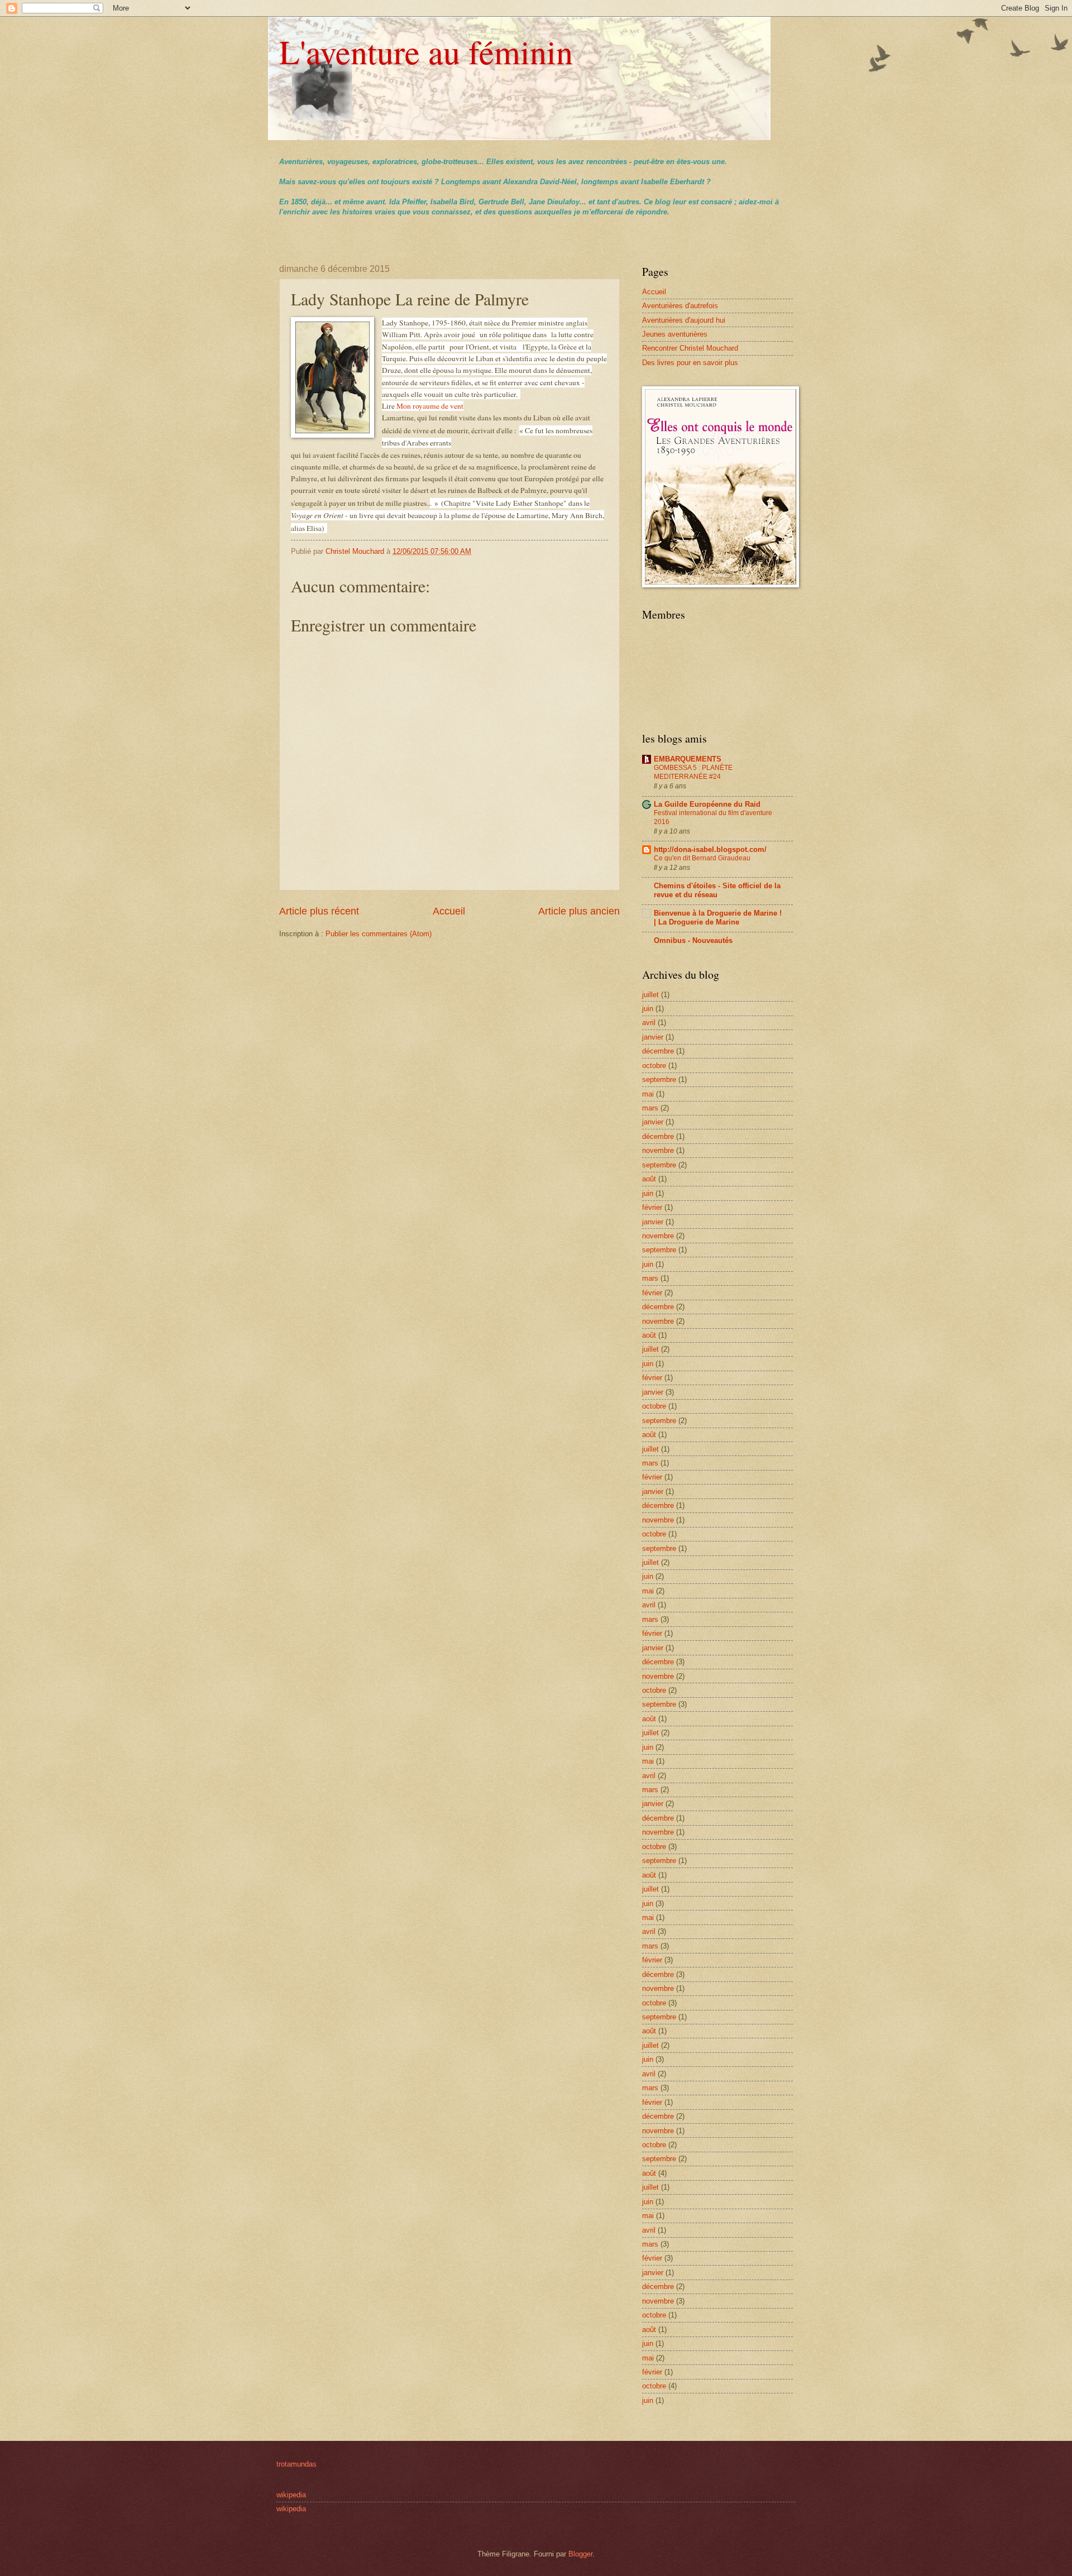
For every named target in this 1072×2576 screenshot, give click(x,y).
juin (648, 1009)
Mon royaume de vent (430, 406)
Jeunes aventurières (675, 334)
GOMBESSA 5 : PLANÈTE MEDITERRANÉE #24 (693, 772)
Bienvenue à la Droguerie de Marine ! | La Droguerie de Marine (718, 918)
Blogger (580, 2554)
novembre (658, 1150)
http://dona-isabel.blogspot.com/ (710, 849)
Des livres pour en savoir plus (690, 363)
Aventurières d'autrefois (680, 306)
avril (649, 1023)
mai (648, 1094)
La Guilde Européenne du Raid (707, 804)
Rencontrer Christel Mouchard (690, 348)
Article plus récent (319, 911)
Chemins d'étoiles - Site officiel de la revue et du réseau (717, 890)
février (652, 1207)
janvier (653, 1037)
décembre (658, 1051)
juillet (650, 995)
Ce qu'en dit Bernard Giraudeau (702, 858)
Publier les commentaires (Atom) (379, 934)
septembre (659, 1079)
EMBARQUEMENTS (688, 759)
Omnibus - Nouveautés (693, 940)
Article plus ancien (579, 911)
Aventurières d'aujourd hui (684, 320)
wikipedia (291, 2495)
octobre (654, 1066)
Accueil (449, 911)
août (649, 1179)
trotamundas (296, 2464)
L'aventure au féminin (426, 51)
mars (650, 1108)
